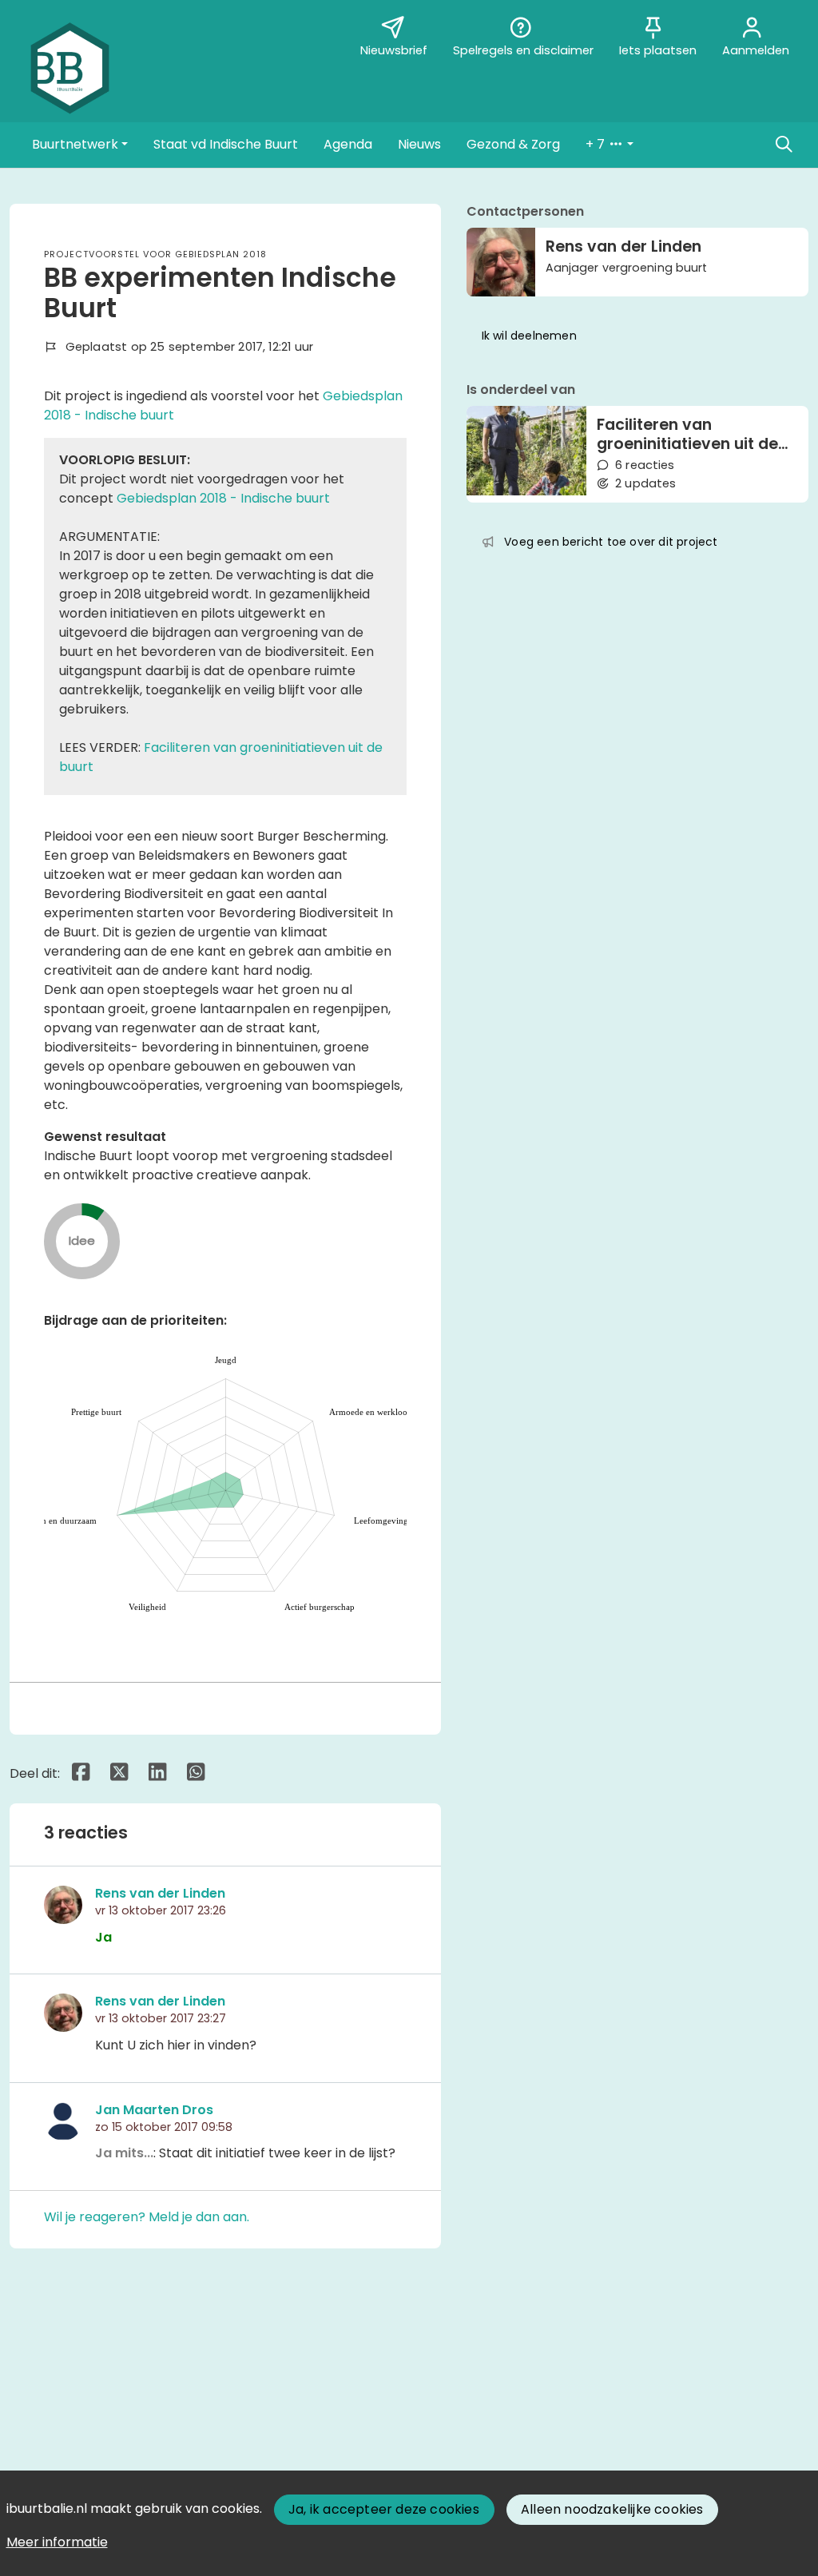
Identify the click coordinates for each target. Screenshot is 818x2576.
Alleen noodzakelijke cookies (612, 2509)
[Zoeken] (784, 145)
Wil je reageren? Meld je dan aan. (147, 2217)
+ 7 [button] (597, 144)
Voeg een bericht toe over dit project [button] (611, 542)
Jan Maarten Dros (154, 2110)
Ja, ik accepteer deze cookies (384, 2509)
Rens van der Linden (160, 1893)
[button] (80, 145)
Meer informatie (57, 2542)
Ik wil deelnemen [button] (529, 336)
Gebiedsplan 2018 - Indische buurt (223, 498)
